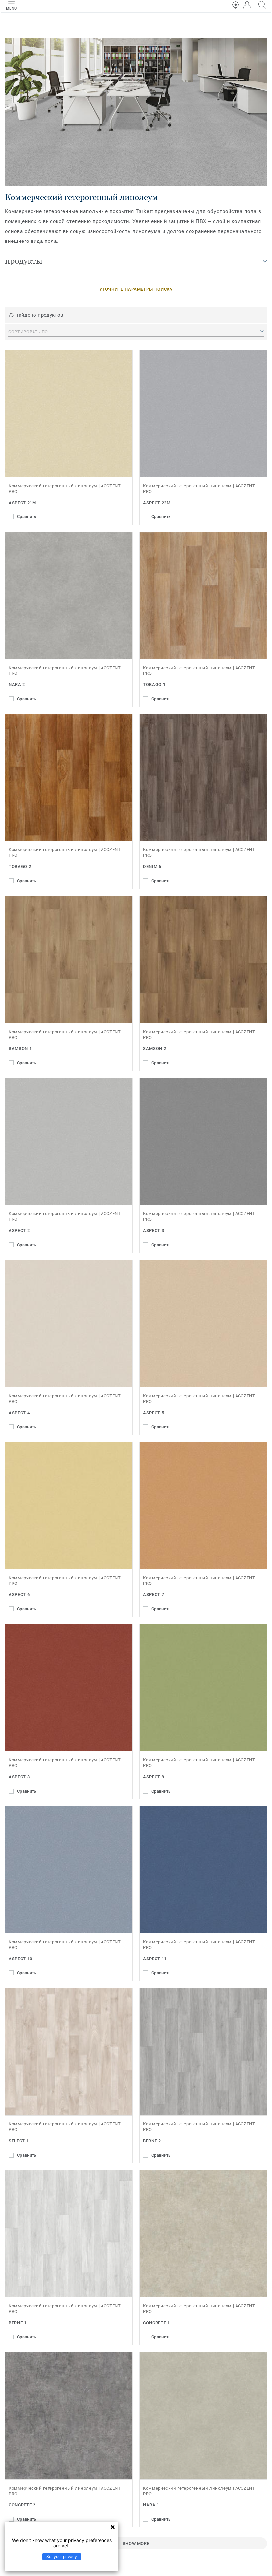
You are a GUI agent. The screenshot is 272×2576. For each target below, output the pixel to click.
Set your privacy (62, 2557)
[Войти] (247, 5)
